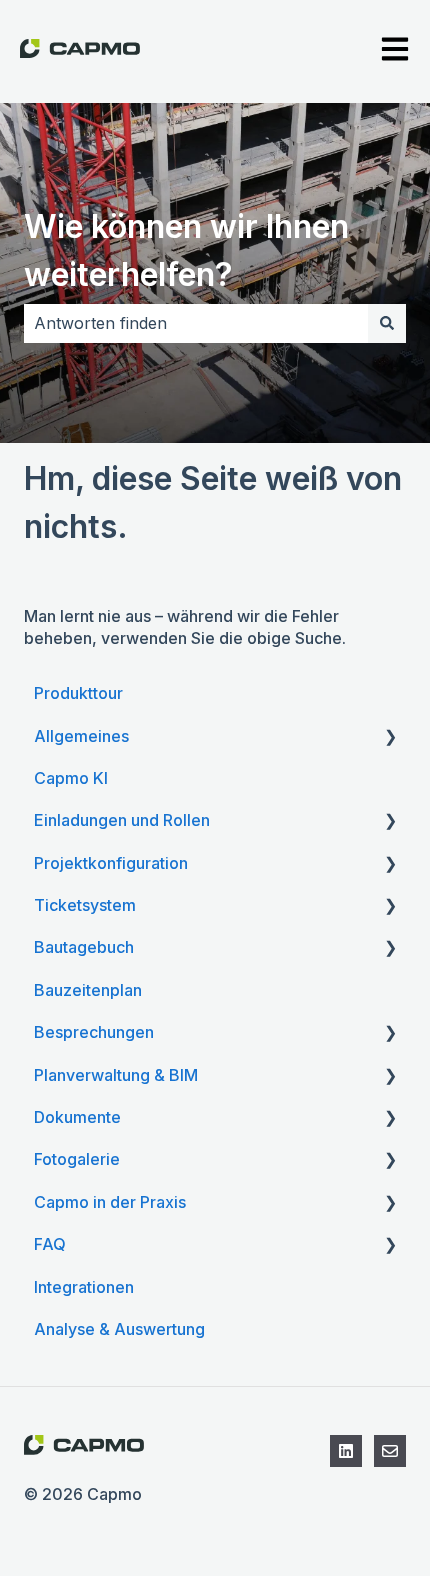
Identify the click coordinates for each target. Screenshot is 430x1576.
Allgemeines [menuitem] (81, 736)
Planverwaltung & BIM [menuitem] (116, 1075)
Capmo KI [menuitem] (71, 778)
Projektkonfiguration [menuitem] (111, 863)
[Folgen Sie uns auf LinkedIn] (346, 1451)
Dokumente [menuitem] (77, 1117)
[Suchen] (387, 323)
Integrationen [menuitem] (84, 1287)
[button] (390, 737)
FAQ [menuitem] (50, 1244)
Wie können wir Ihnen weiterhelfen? (186, 250)
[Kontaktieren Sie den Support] (390, 1451)
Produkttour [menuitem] (78, 693)
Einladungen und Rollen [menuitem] (122, 820)
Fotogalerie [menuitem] (77, 1159)
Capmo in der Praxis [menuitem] (110, 1202)
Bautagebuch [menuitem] (84, 947)
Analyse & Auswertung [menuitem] (119, 1329)
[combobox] (196, 323)
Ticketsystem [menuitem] (85, 905)
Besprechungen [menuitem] (94, 1032)
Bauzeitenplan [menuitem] (88, 990)
